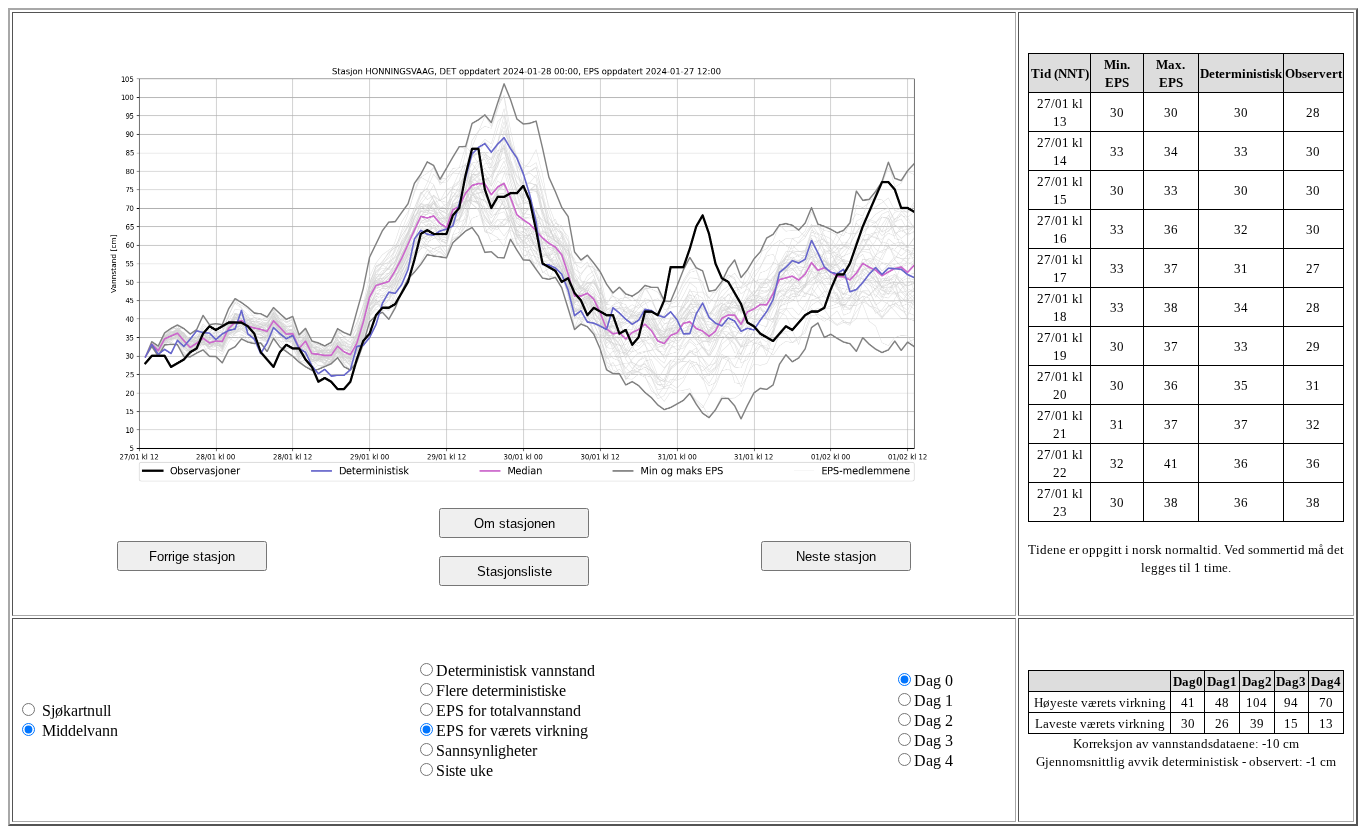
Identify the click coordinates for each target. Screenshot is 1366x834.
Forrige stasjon (192, 556)
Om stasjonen (514, 523)
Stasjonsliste (514, 571)
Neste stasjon (836, 556)
